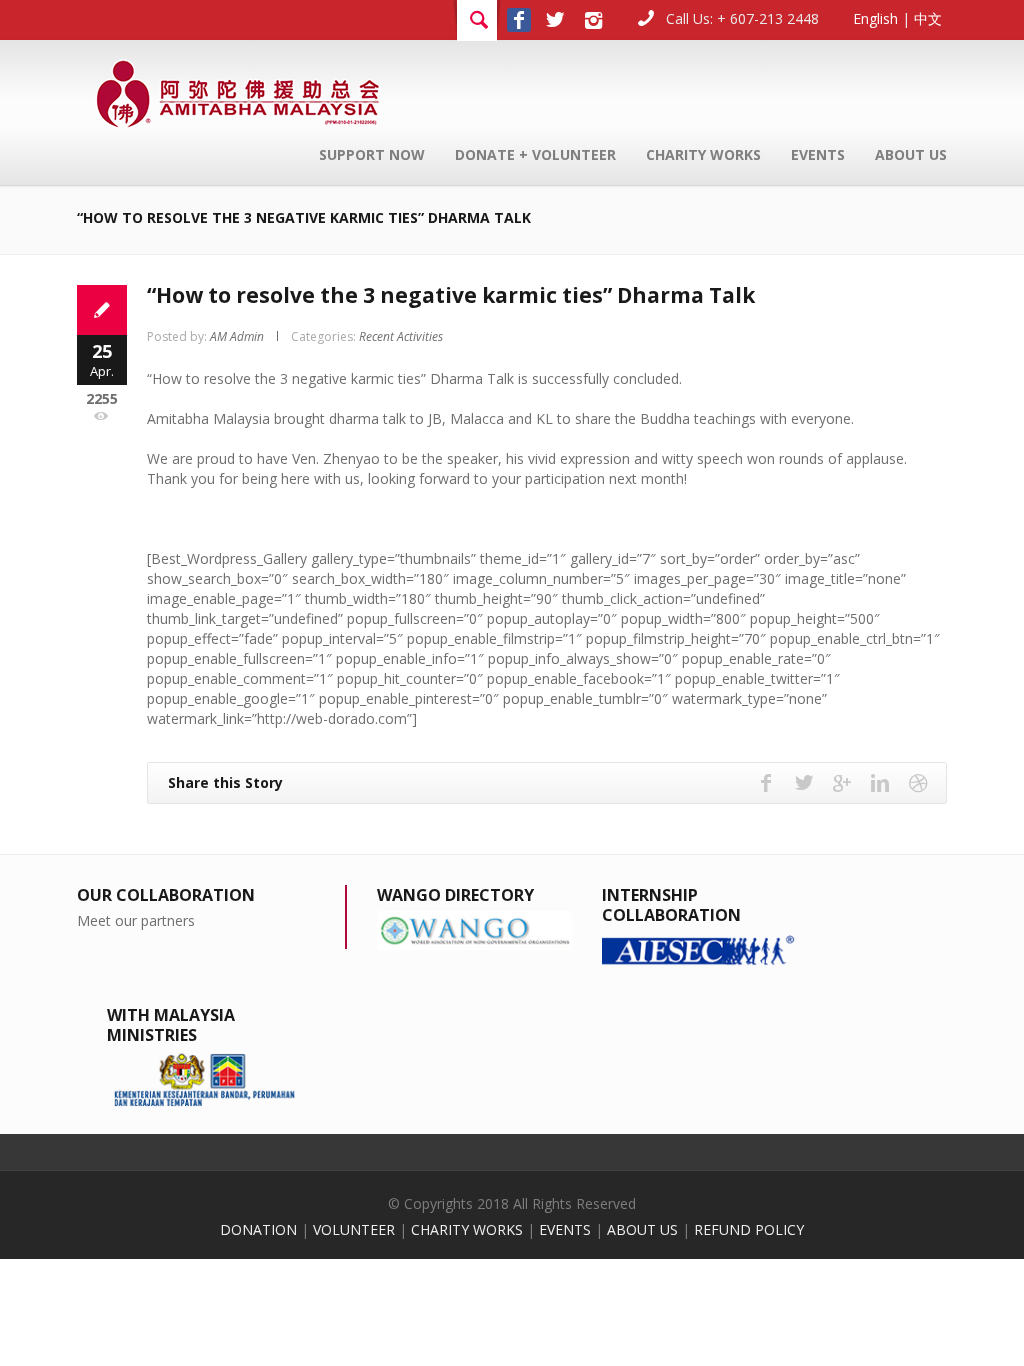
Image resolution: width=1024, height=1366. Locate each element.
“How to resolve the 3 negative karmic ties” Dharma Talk (451, 295)
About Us (911, 154)
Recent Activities (401, 336)
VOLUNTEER (354, 1229)
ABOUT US (642, 1229)
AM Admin (237, 336)
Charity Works (703, 154)
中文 (928, 18)
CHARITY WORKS (467, 1229)
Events (818, 154)
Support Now (372, 154)
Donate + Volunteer (535, 154)
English (875, 18)
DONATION (258, 1229)
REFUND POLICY (749, 1229)
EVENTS (565, 1229)
